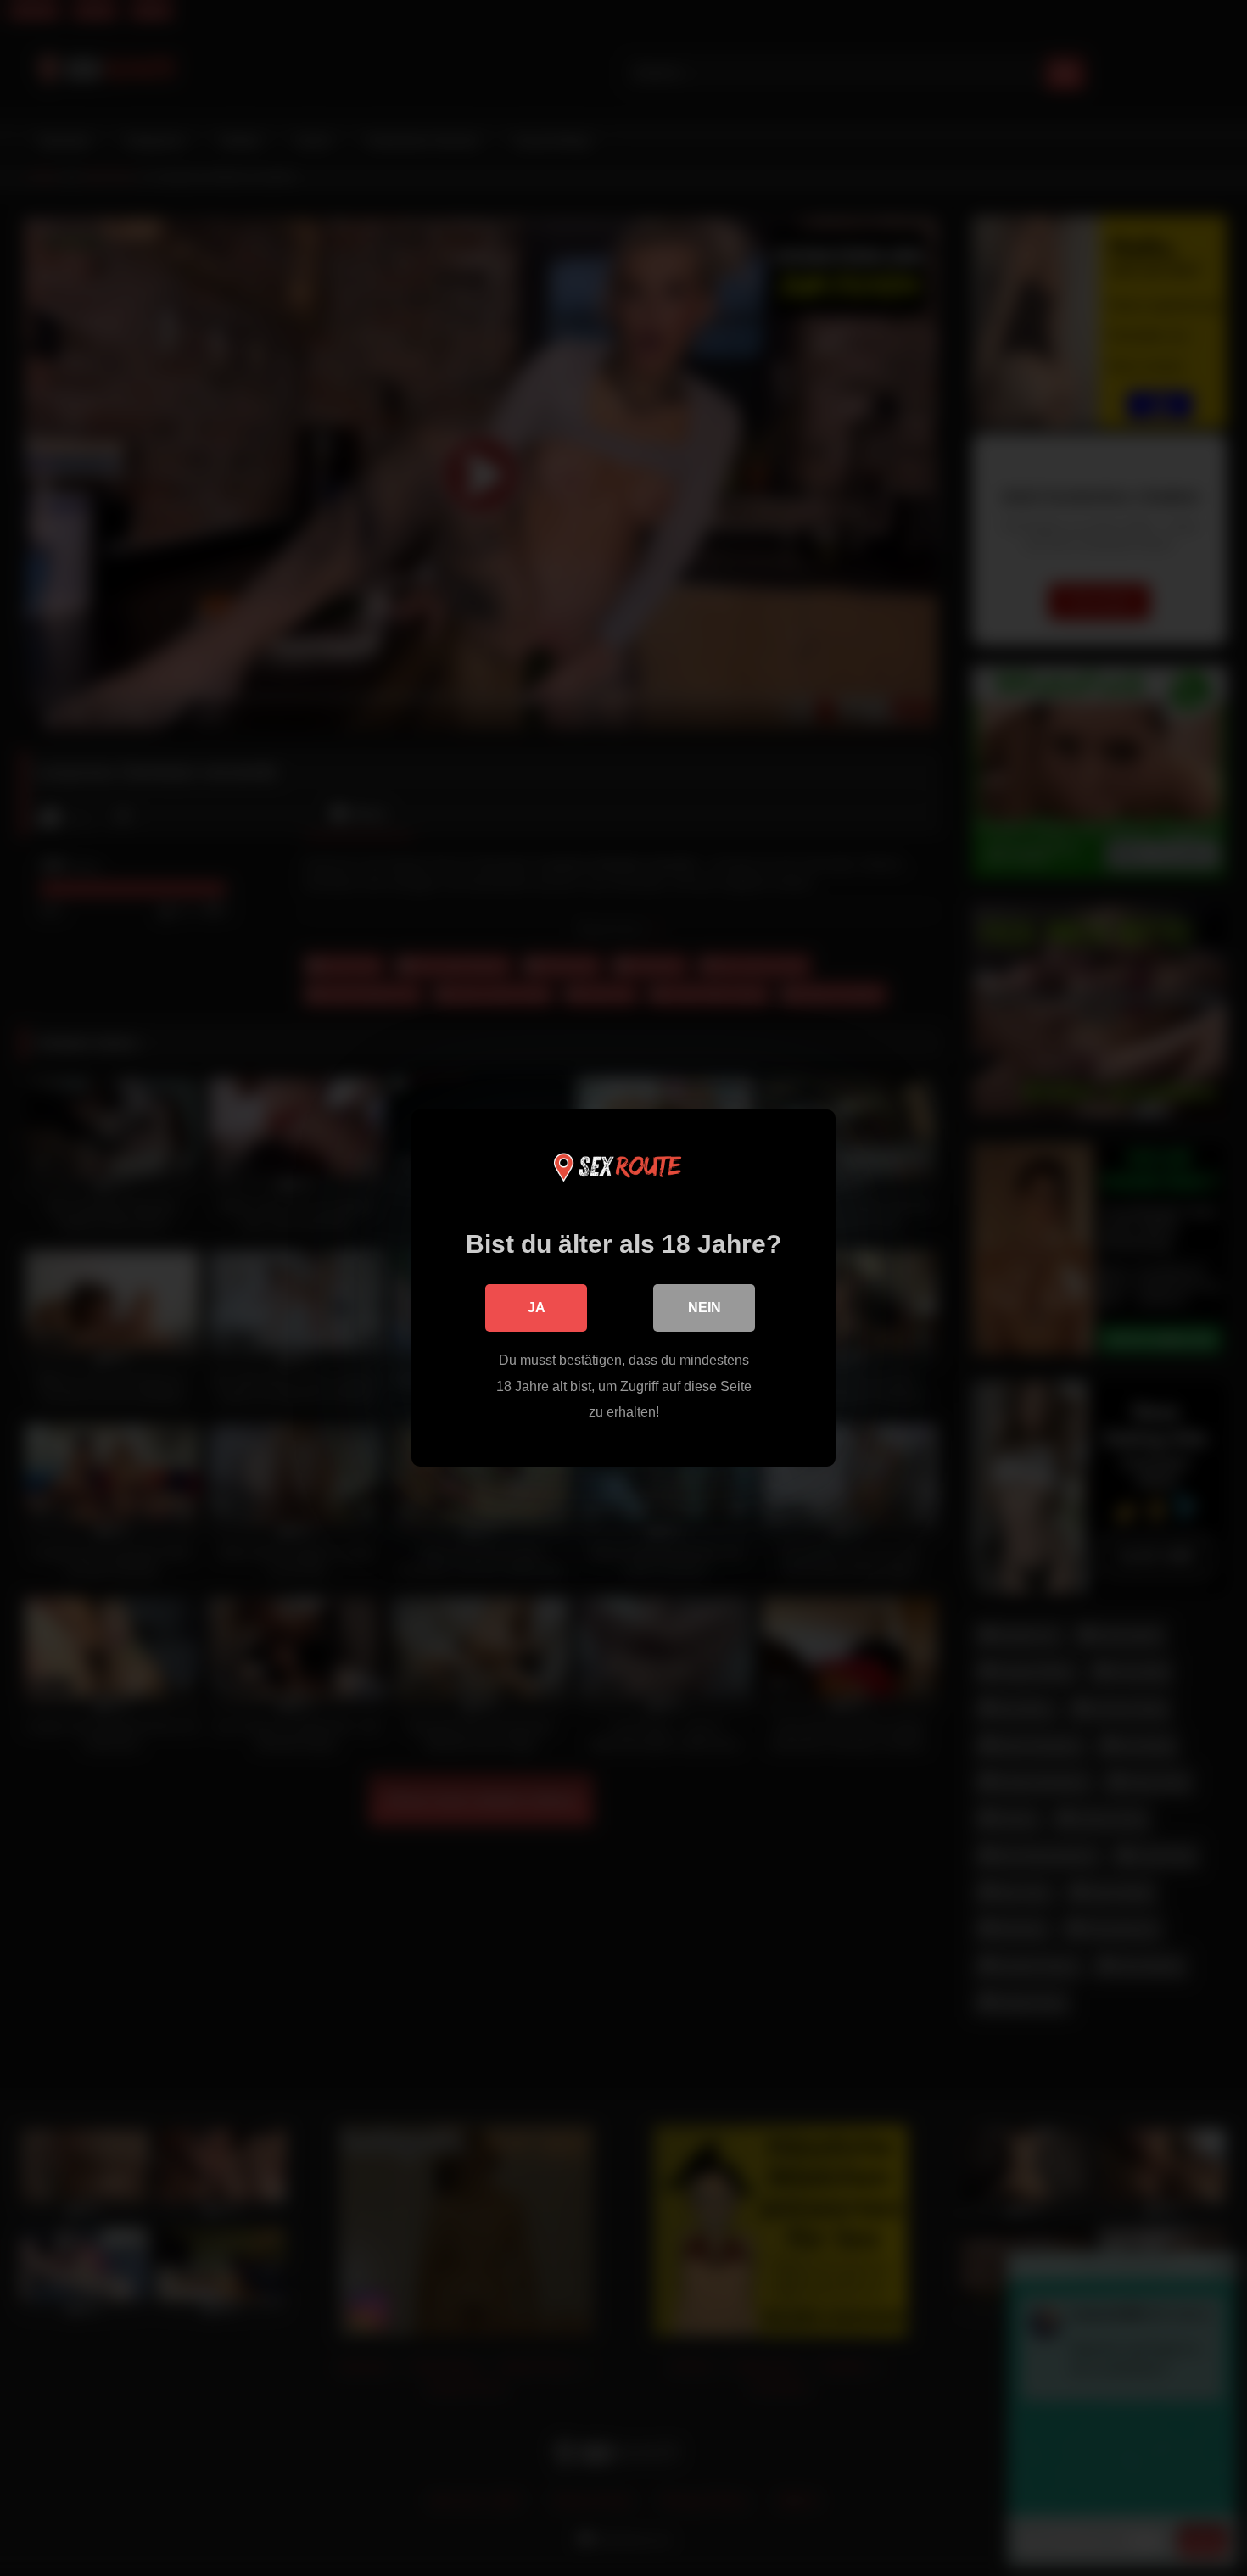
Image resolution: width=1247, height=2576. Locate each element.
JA (537, 1308)
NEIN (705, 1308)
